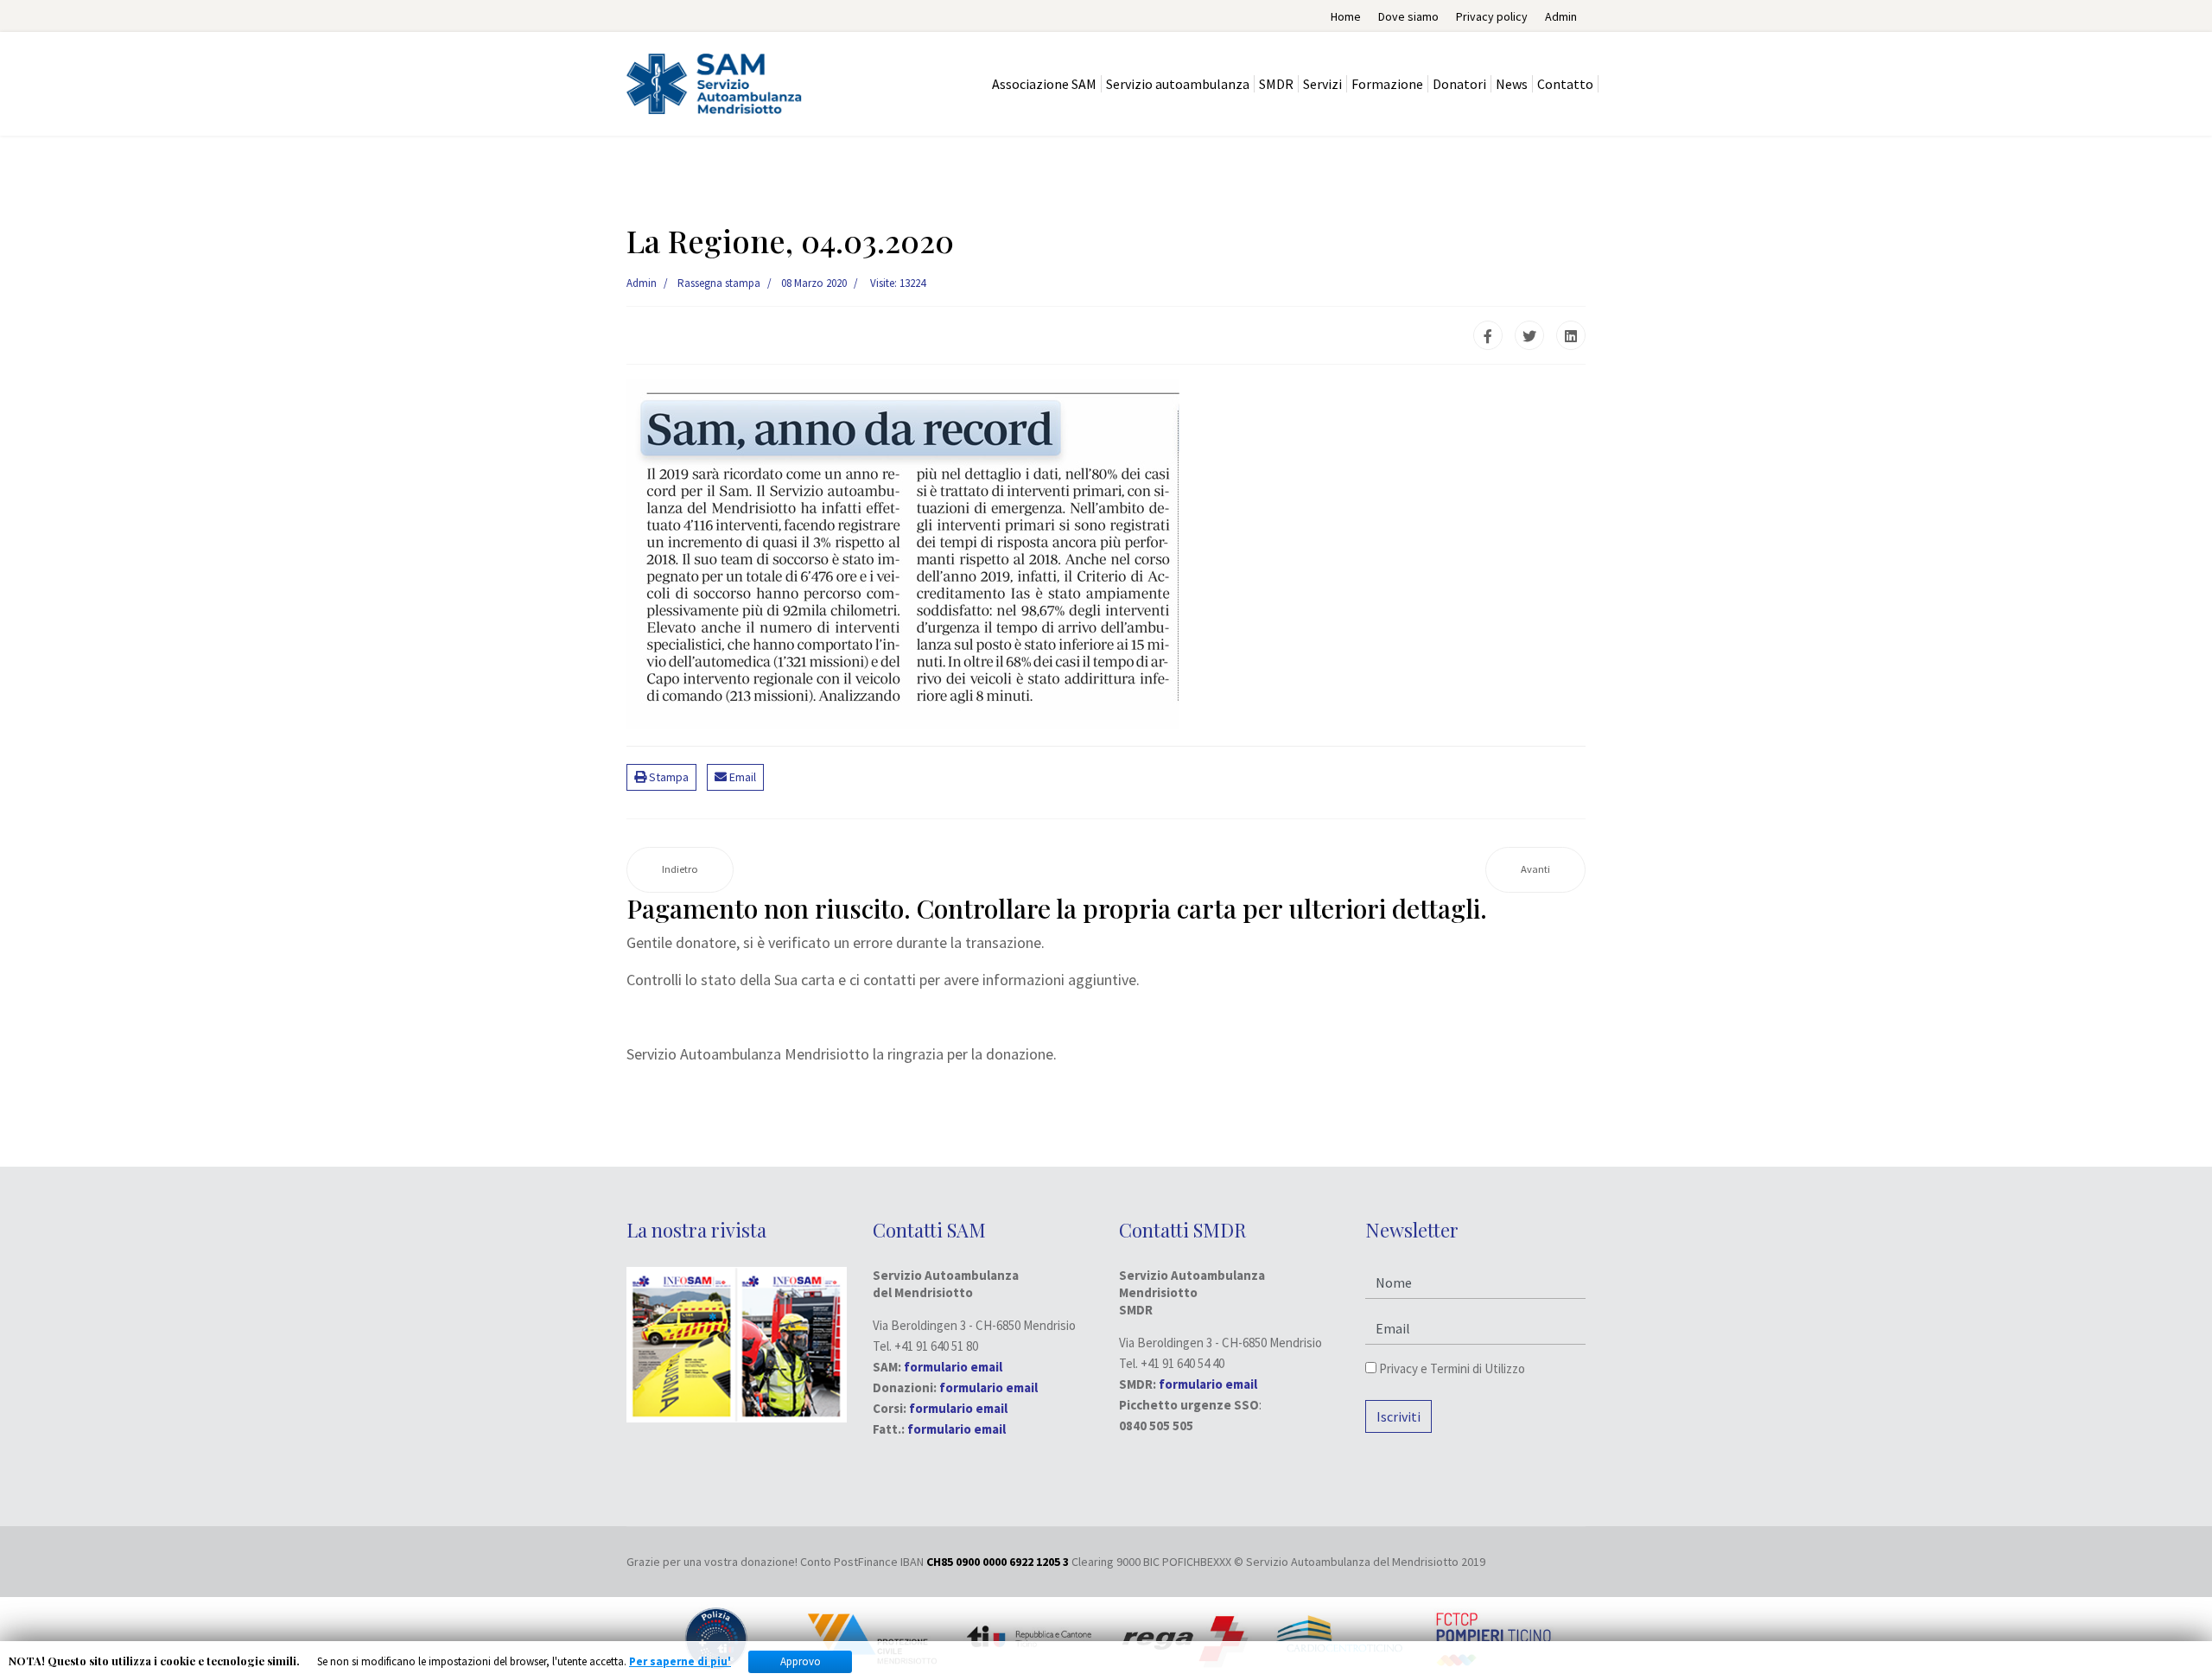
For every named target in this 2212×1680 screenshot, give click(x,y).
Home (1346, 16)
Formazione (1387, 84)
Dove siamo (1408, 16)
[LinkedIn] (1571, 335)
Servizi (1322, 84)
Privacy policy (1492, 16)
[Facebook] (1488, 335)
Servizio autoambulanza (1178, 84)
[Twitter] (1529, 335)
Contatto (1565, 84)
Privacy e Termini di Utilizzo (1451, 1368)
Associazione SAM (1044, 84)
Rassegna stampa (719, 283)
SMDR (1276, 84)
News (1512, 84)
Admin (1561, 16)
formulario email (988, 1387)
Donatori (1459, 84)
